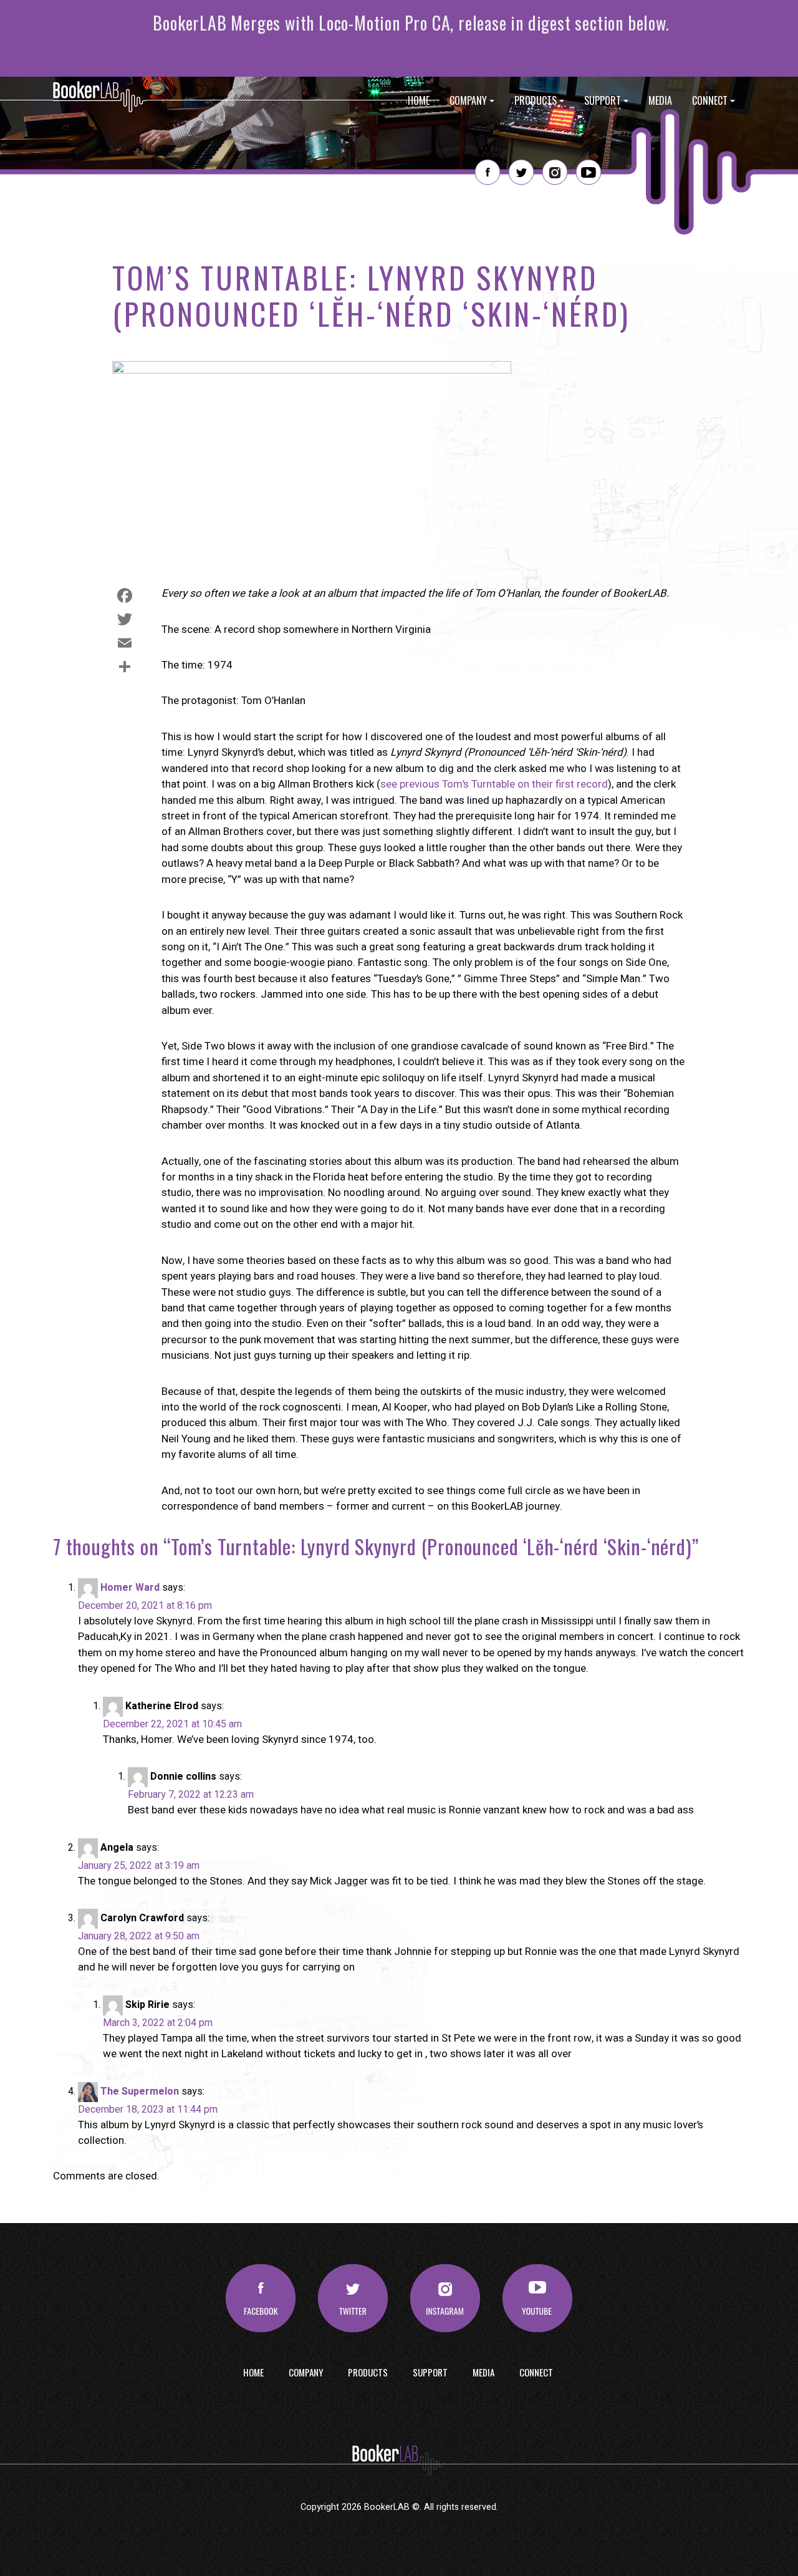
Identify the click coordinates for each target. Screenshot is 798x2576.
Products (536, 100)
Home (419, 100)
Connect (710, 100)
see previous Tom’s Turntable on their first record (494, 784)
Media (660, 100)
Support (603, 100)
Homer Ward (130, 1588)
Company (468, 100)
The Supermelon (140, 2091)
